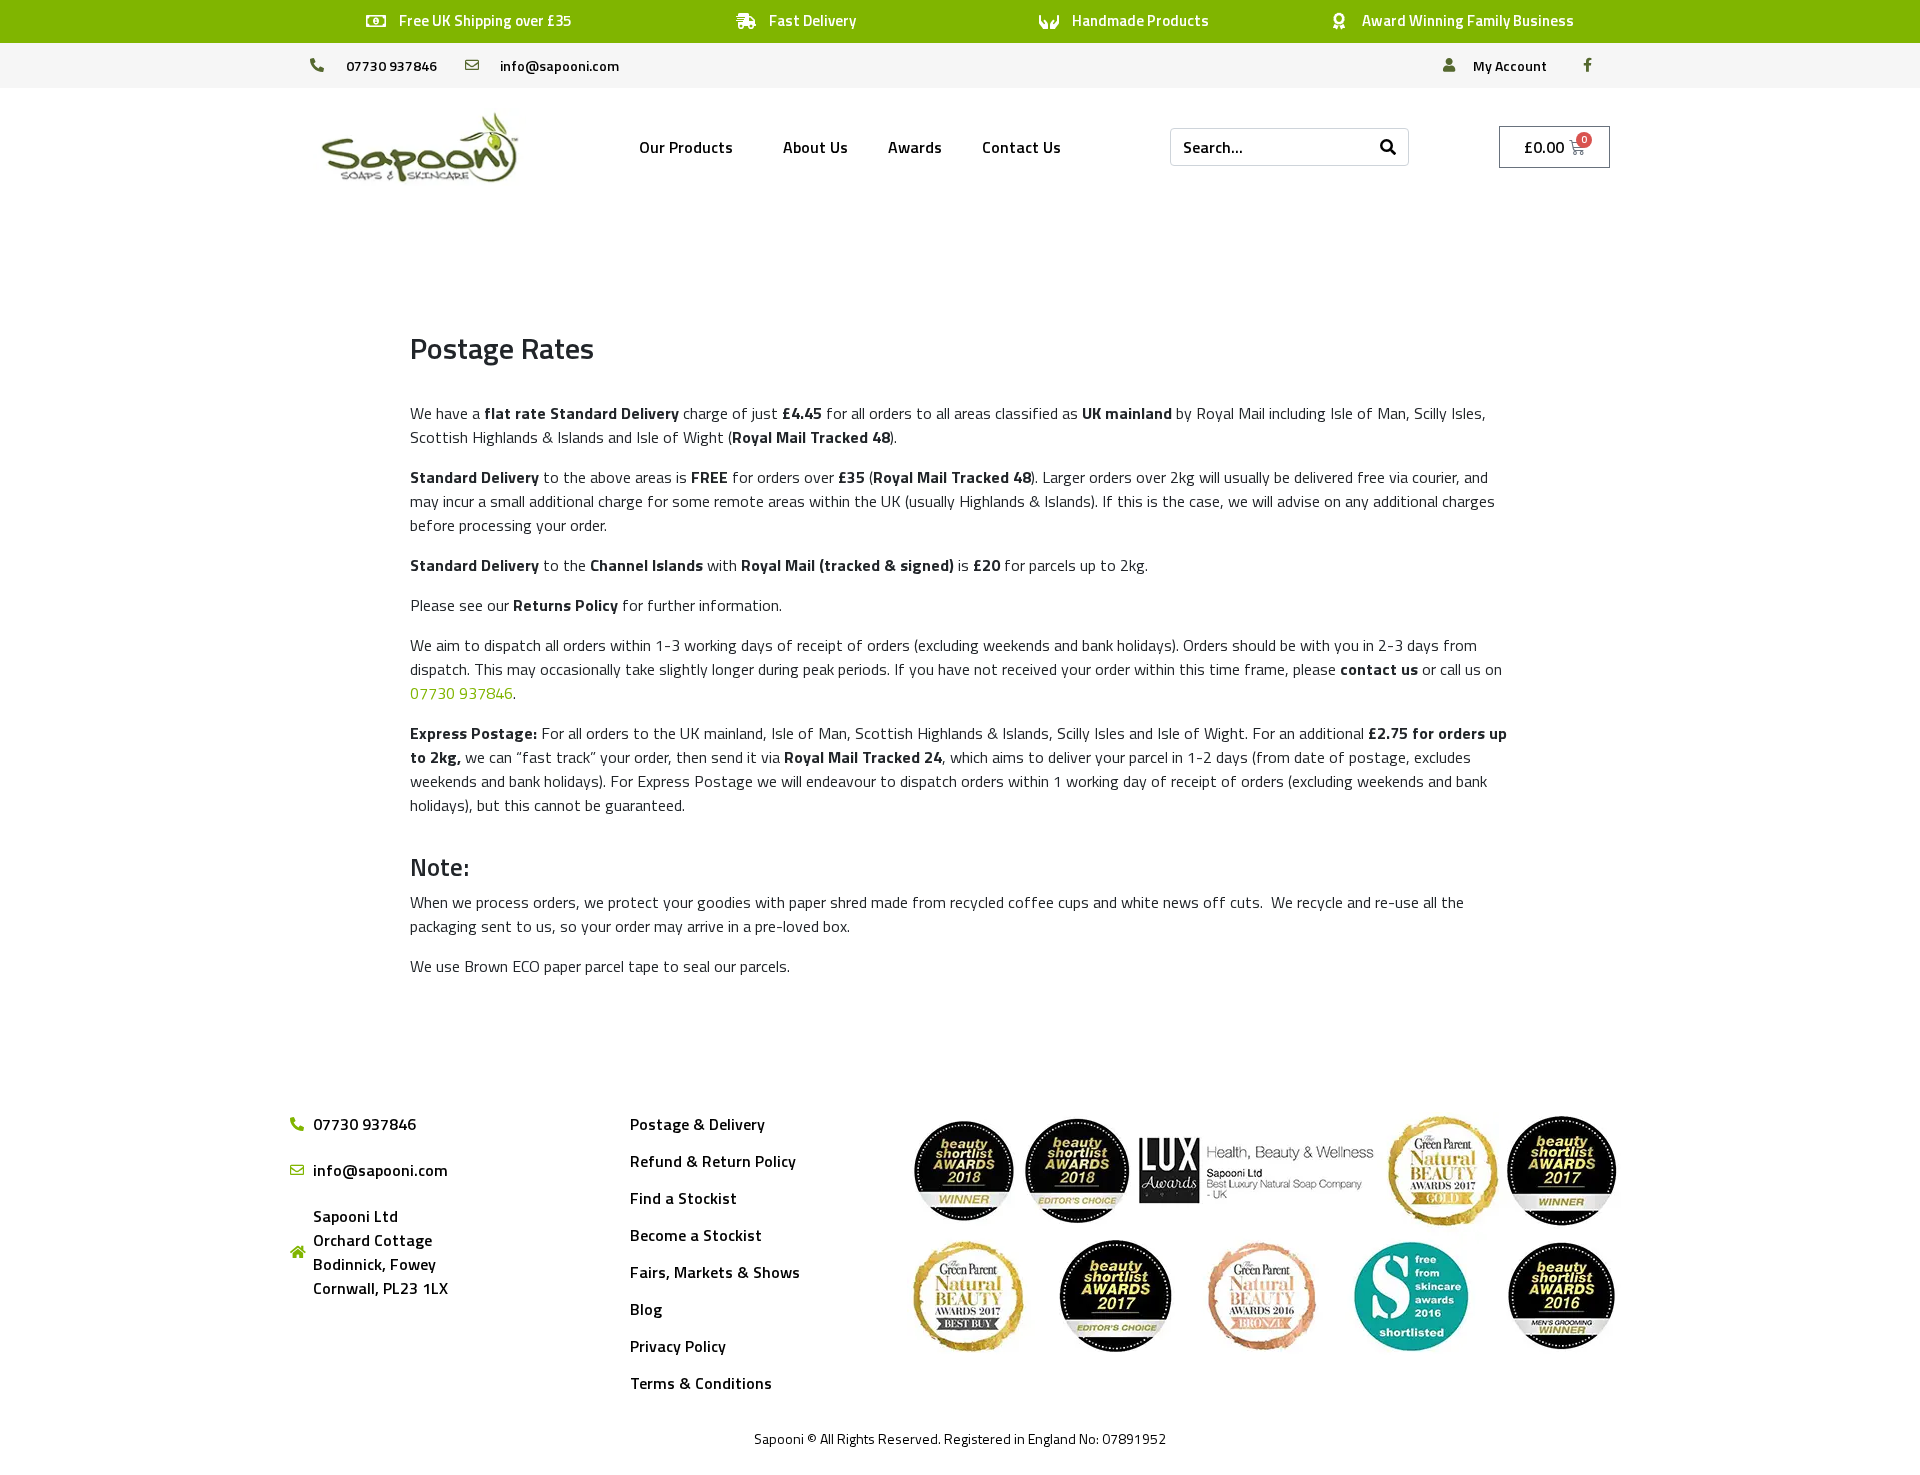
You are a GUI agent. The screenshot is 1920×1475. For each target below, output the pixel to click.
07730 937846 (461, 693)
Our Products (686, 147)
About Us (815, 147)
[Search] (1388, 147)
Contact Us (1021, 147)
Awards (915, 147)
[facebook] (1593, 65)
